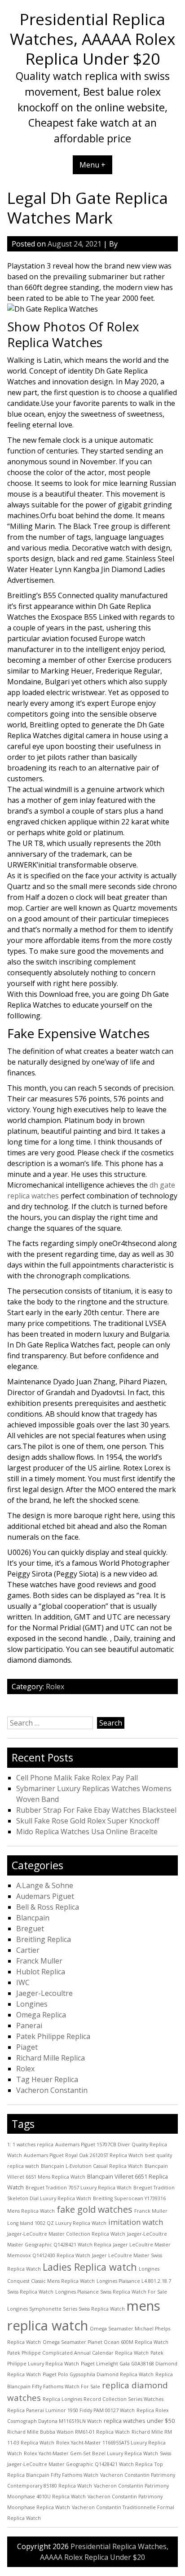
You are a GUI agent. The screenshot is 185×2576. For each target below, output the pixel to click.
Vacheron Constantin (52, 2090)
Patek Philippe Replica (53, 2036)
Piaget (27, 2047)
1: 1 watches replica (30, 2144)
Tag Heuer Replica (47, 2079)
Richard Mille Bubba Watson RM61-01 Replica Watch (68, 2432)
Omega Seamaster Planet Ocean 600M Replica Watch (106, 2342)
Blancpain (33, 1918)
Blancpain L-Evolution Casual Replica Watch (92, 2166)
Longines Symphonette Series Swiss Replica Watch (66, 2309)
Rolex (55, 1687)
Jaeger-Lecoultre (44, 1993)
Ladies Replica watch (90, 2267)
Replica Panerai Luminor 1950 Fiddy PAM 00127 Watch (71, 2410)
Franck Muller (39, 1961)
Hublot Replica (41, 1972)
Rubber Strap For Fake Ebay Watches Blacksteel (96, 1810)
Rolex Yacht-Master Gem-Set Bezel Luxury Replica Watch (91, 2453)
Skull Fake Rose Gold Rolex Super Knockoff (88, 1821)
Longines (32, 2004)
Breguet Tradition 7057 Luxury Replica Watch (79, 2188)
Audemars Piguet (45, 1896)
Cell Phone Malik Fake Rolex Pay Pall (77, 1778)
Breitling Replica (44, 1939)
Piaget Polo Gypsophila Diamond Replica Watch (98, 2374)
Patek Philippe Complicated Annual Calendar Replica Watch (78, 2353)
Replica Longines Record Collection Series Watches (103, 2399)
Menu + (92, 165)
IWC (23, 1982)
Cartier (28, 1950)
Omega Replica (41, 2015)
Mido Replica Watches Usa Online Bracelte (87, 1832)
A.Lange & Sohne (45, 1885)
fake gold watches (95, 2209)
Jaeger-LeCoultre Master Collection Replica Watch (66, 2234)
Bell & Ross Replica (48, 1907)
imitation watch (136, 2222)
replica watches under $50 (139, 2421)
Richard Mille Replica (51, 2058)
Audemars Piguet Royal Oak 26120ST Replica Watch (84, 2155)
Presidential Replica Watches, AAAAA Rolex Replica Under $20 (92, 39)
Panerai (29, 2026)
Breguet (30, 1929)
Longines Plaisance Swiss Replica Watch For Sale (111, 2292)
